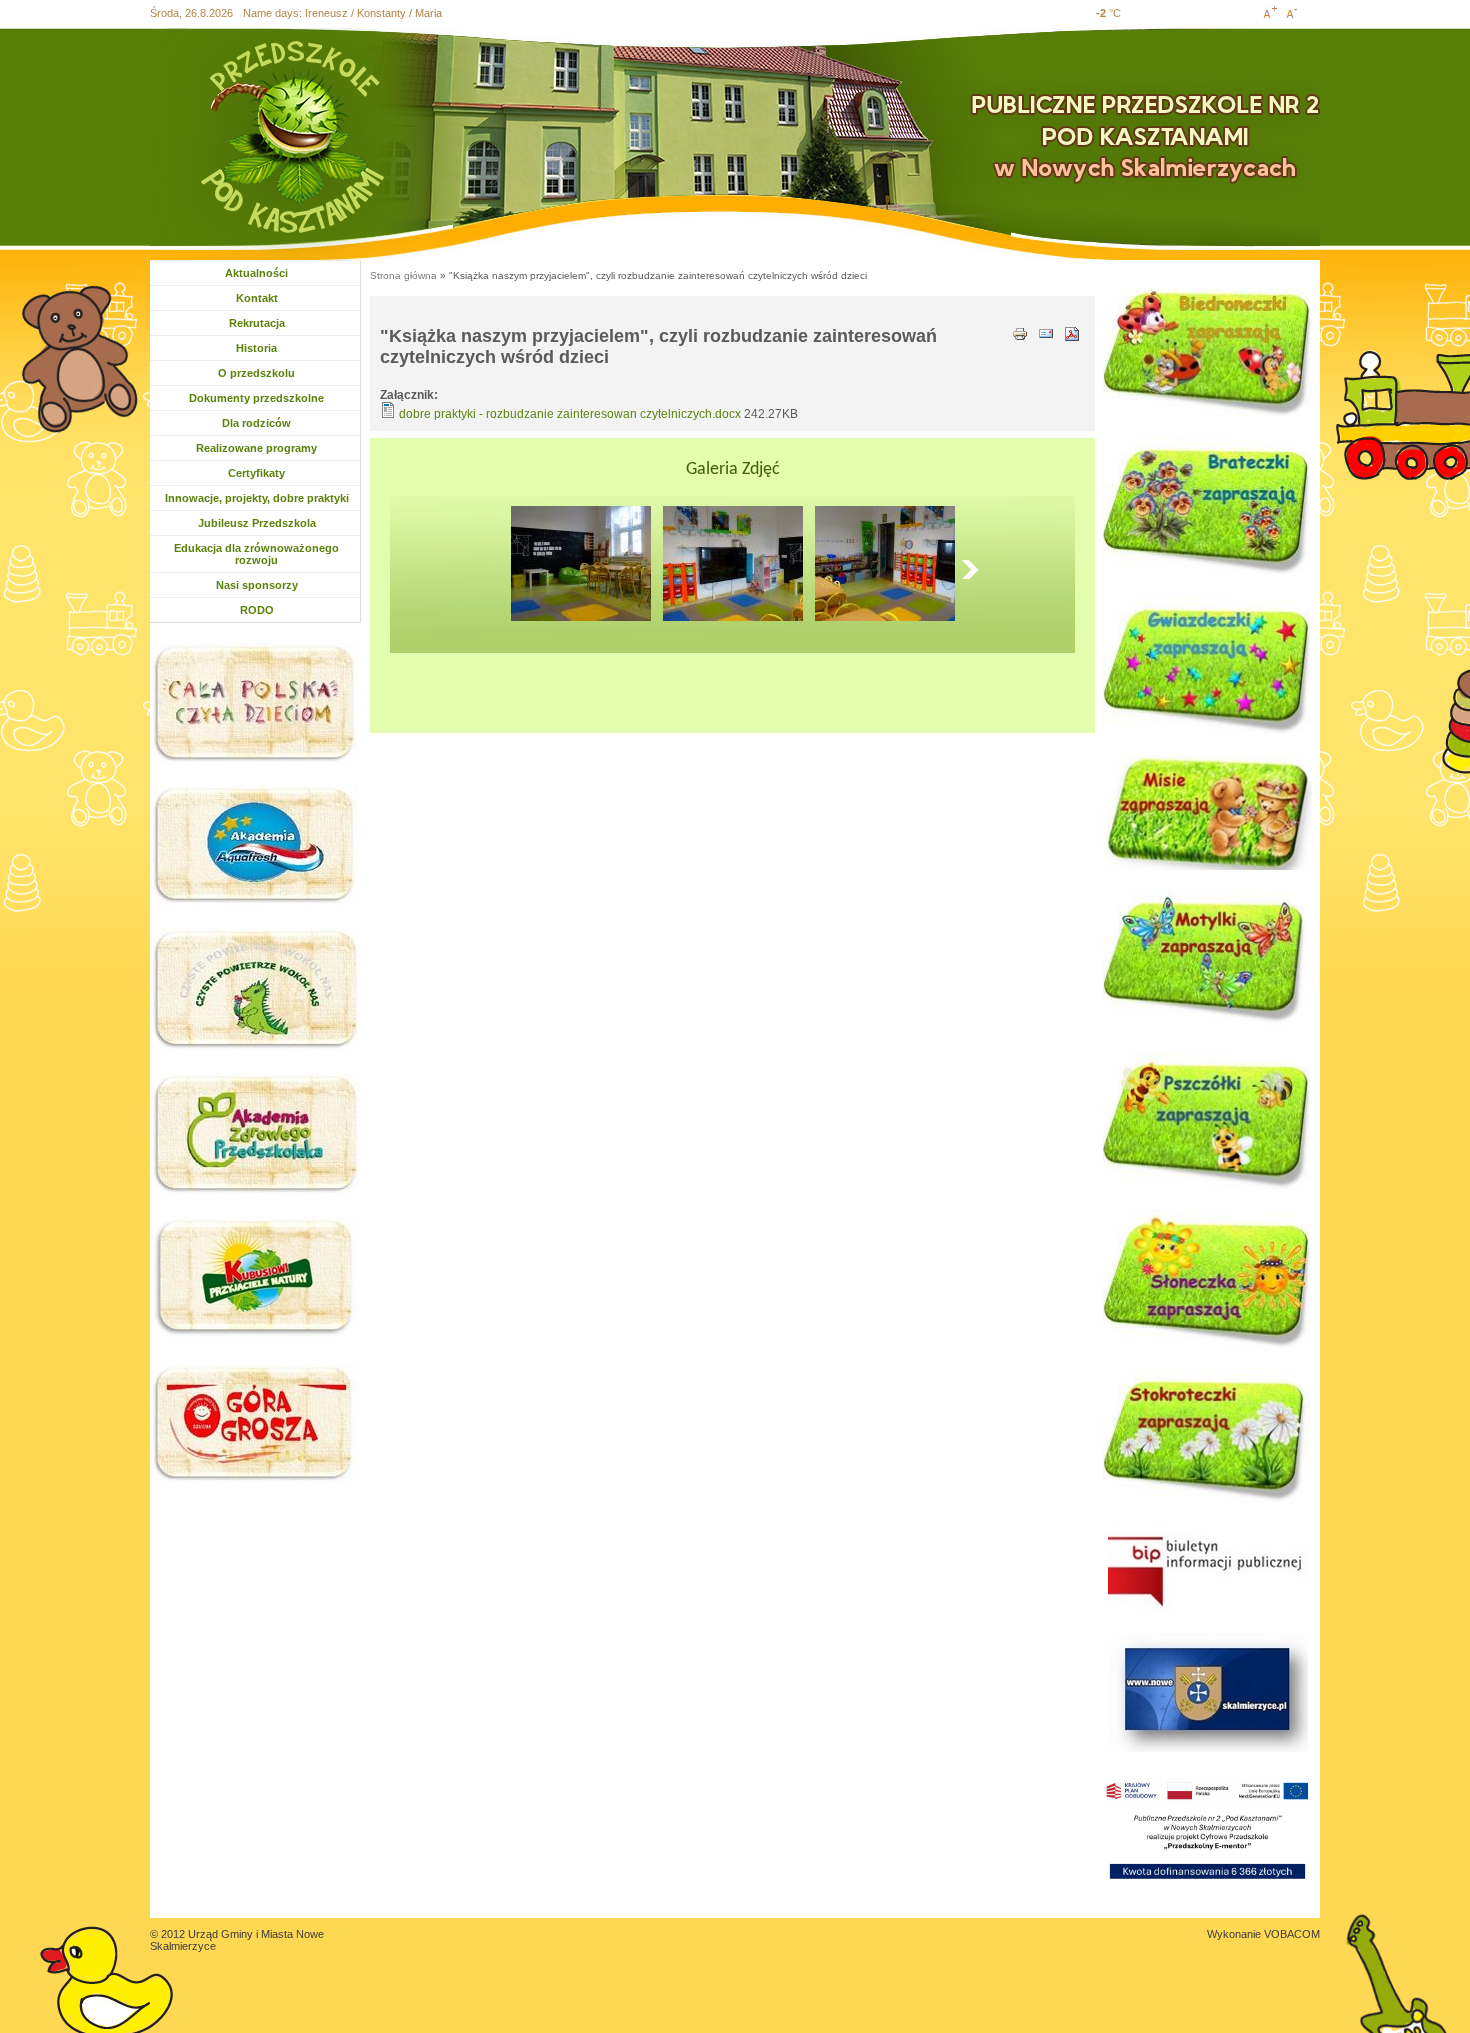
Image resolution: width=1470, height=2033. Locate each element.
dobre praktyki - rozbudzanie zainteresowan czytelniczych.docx (570, 414)
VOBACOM (1292, 1934)
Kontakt (257, 298)
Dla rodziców (258, 423)
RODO (257, 610)
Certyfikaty (256, 473)
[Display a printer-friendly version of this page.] (1020, 333)
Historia (256, 348)
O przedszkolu (256, 373)
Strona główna (403, 275)
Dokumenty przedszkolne (256, 398)
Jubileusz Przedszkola (257, 523)
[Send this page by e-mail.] (1046, 333)
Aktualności (256, 273)
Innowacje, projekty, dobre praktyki (257, 498)
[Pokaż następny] (975, 569)
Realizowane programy (256, 448)
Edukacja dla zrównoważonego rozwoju (256, 554)
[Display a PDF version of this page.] (1072, 333)
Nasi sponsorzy (257, 585)
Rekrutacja (257, 323)
